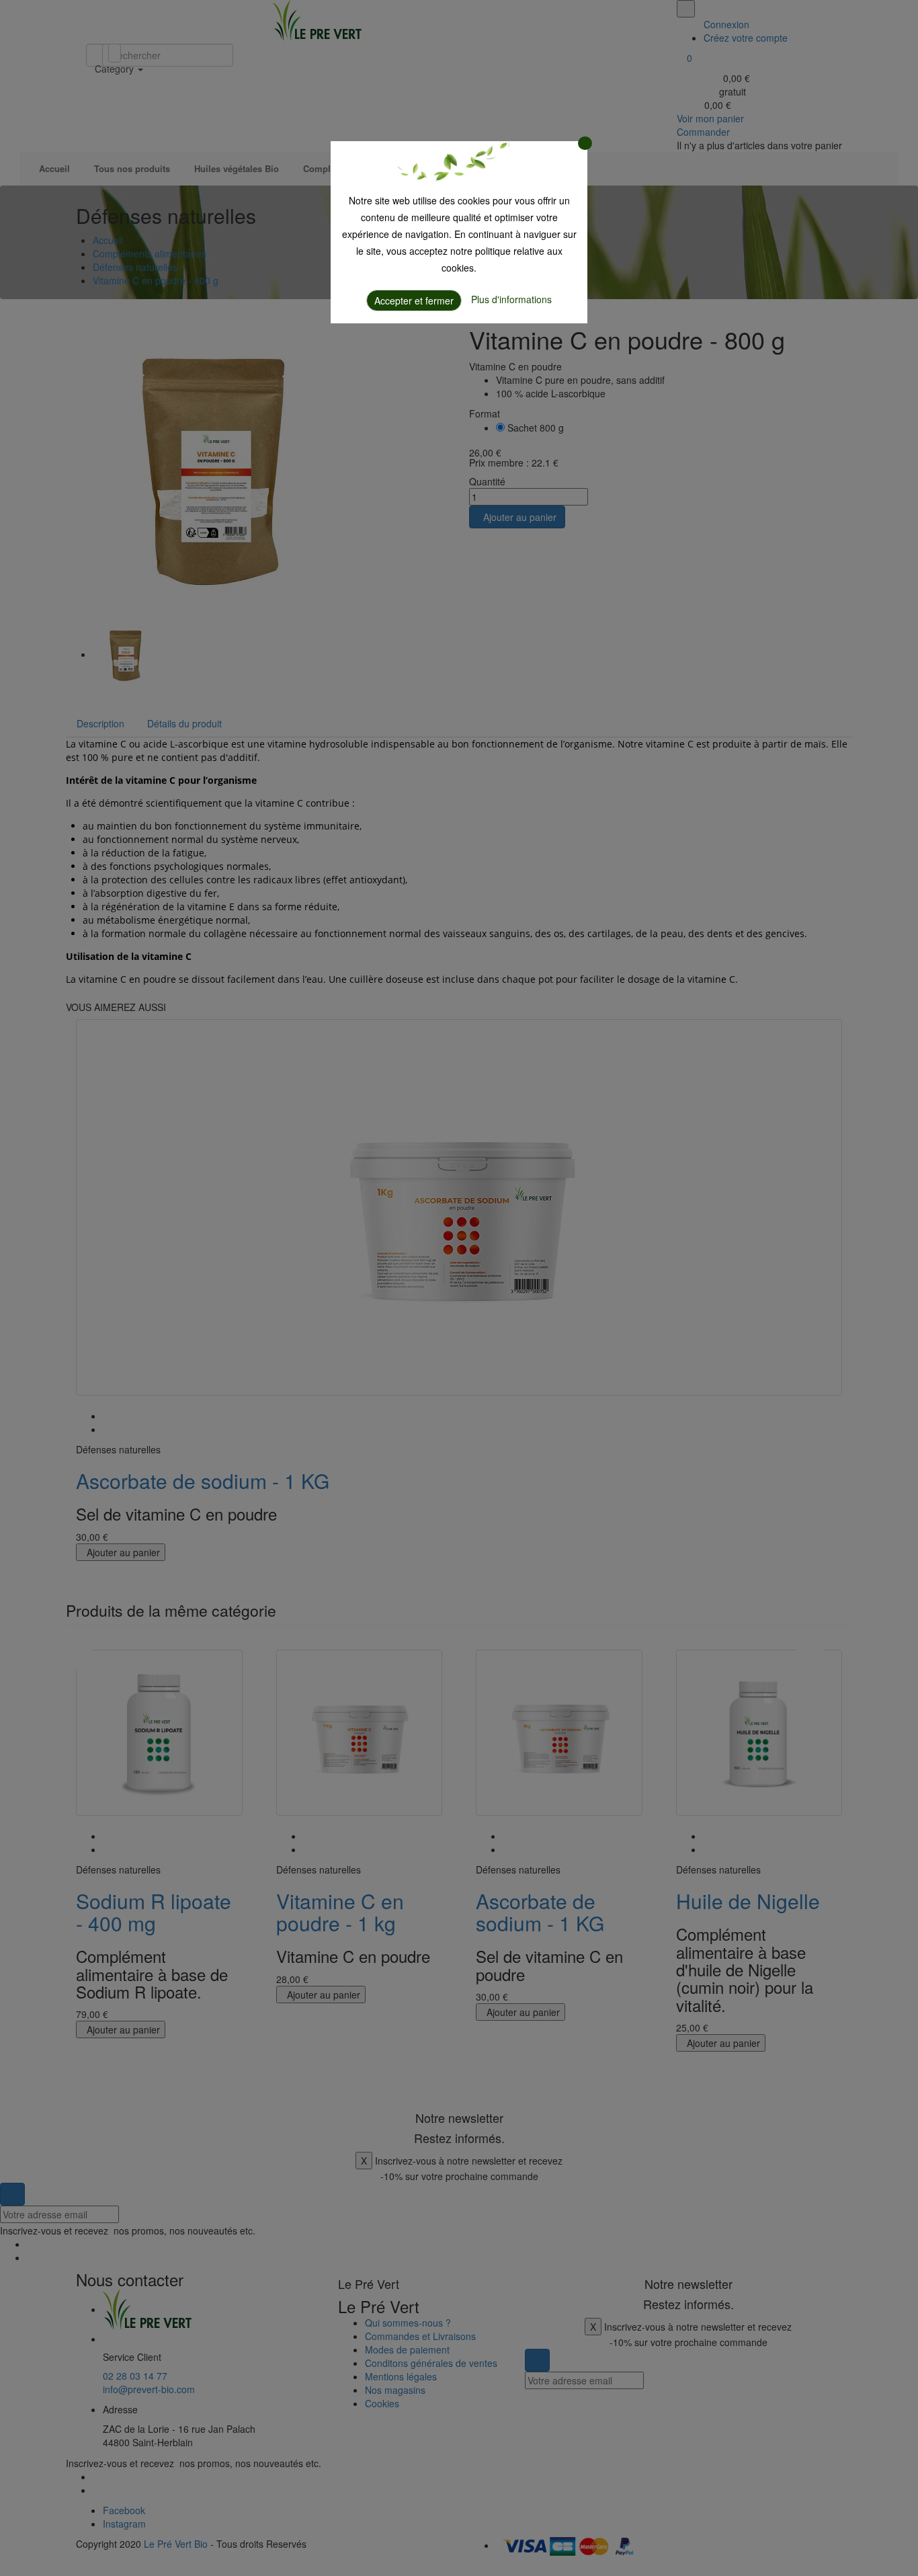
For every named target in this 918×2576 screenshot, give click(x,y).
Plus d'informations (511, 299)
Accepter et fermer (414, 300)
